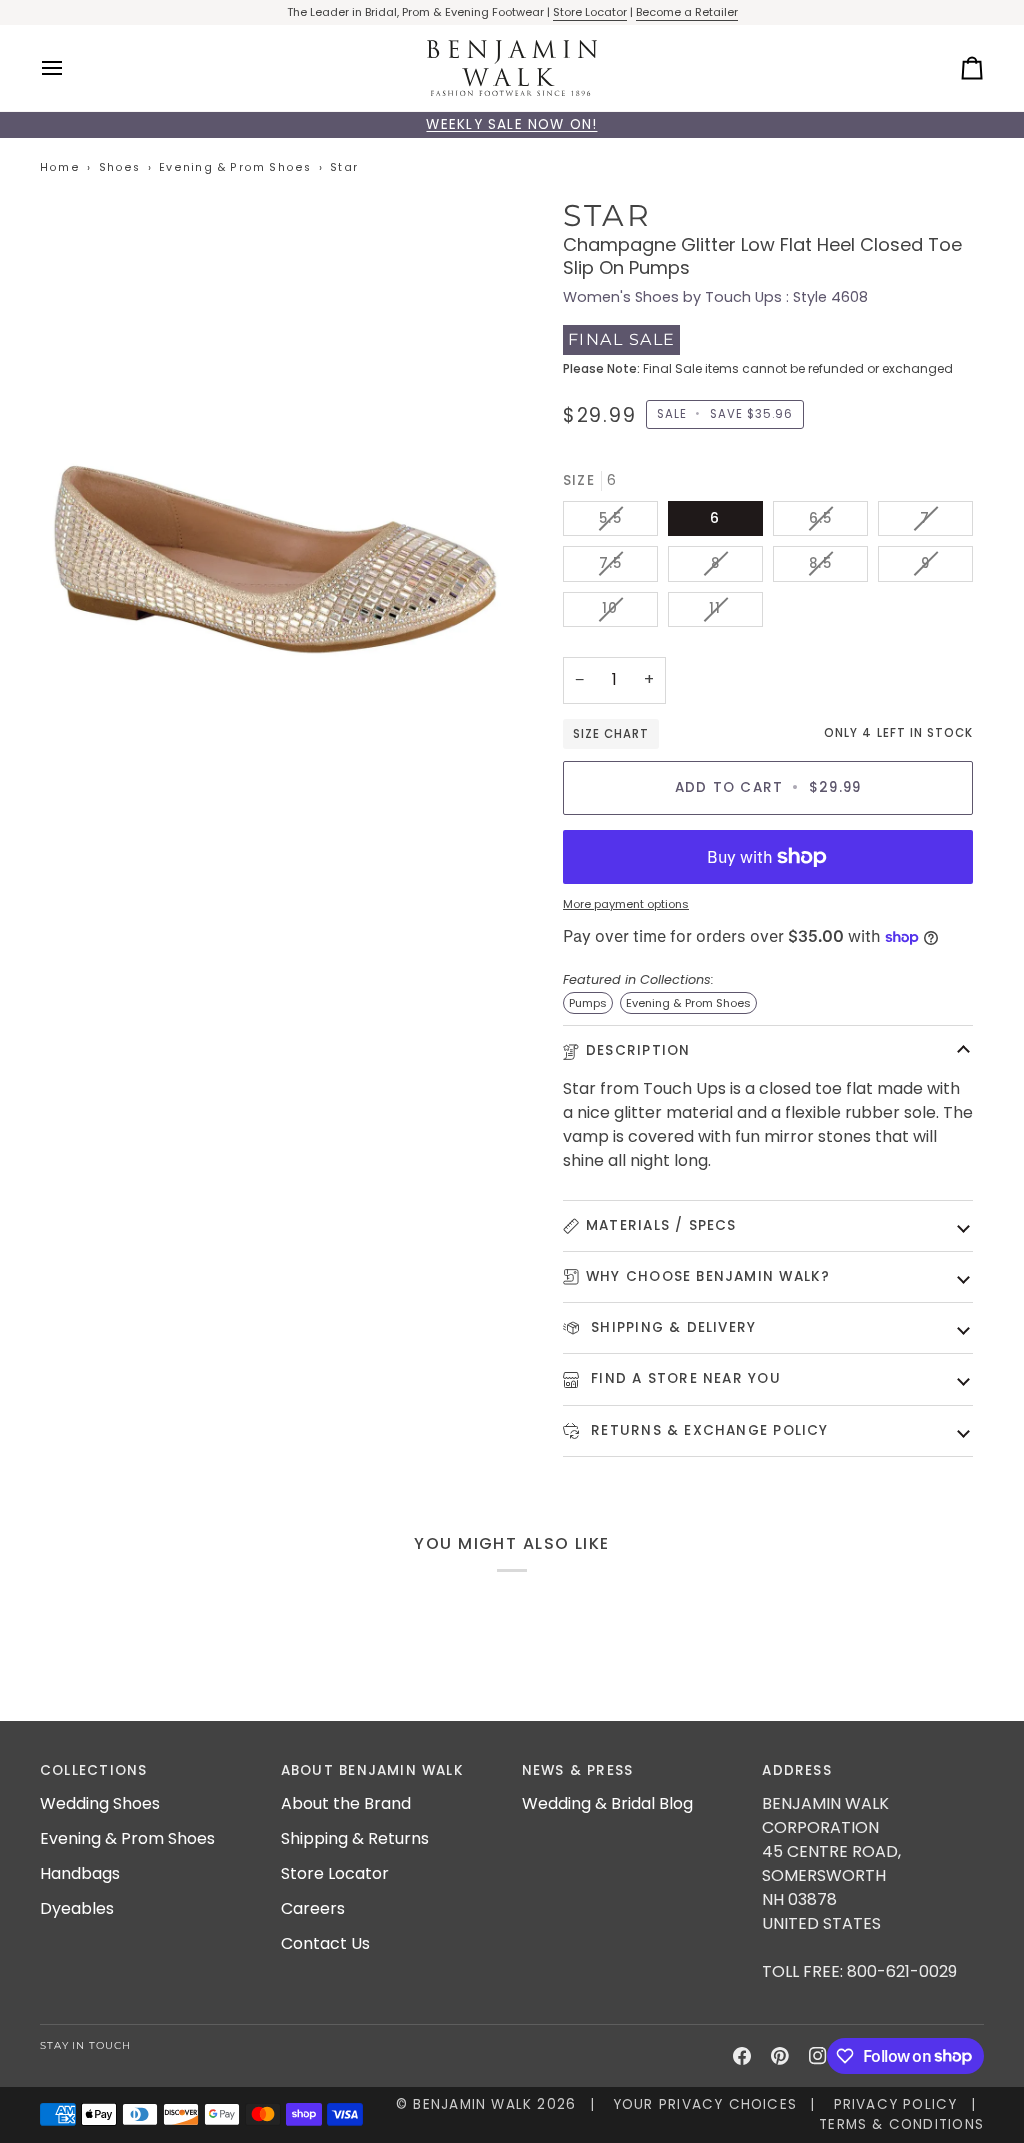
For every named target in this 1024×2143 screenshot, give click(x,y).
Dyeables (77, 1908)
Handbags (80, 1873)
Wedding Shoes (100, 1803)
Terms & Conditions (901, 2124)
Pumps (588, 1003)
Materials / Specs (661, 1225)
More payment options (626, 904)
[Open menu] (70, 68)
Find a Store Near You (683, 1378)
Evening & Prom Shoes (235, 167)
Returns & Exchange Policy (707, 1430)
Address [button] (797, 1770)
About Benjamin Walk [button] (372, 1770)
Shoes (120, 167)
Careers (313, 1908)
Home (60, 167)
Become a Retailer (687, 12)
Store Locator (590, 12)
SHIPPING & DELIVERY (671, 1327)
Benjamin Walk (472, 2104)
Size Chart (611, 734)
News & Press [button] (578, 1770)
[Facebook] (742, 2056)
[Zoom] (276, 433)
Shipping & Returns (355, 1838)
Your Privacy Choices (705, 2104)
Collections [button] (93, 1770)
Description (638, 1050)
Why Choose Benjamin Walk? (708, 1276)
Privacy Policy (896, 2104)
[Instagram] (818, 2056)
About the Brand (346, 1803)
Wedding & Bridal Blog (607, 1803)
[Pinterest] (780, 2056)
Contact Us (325, 1943)
